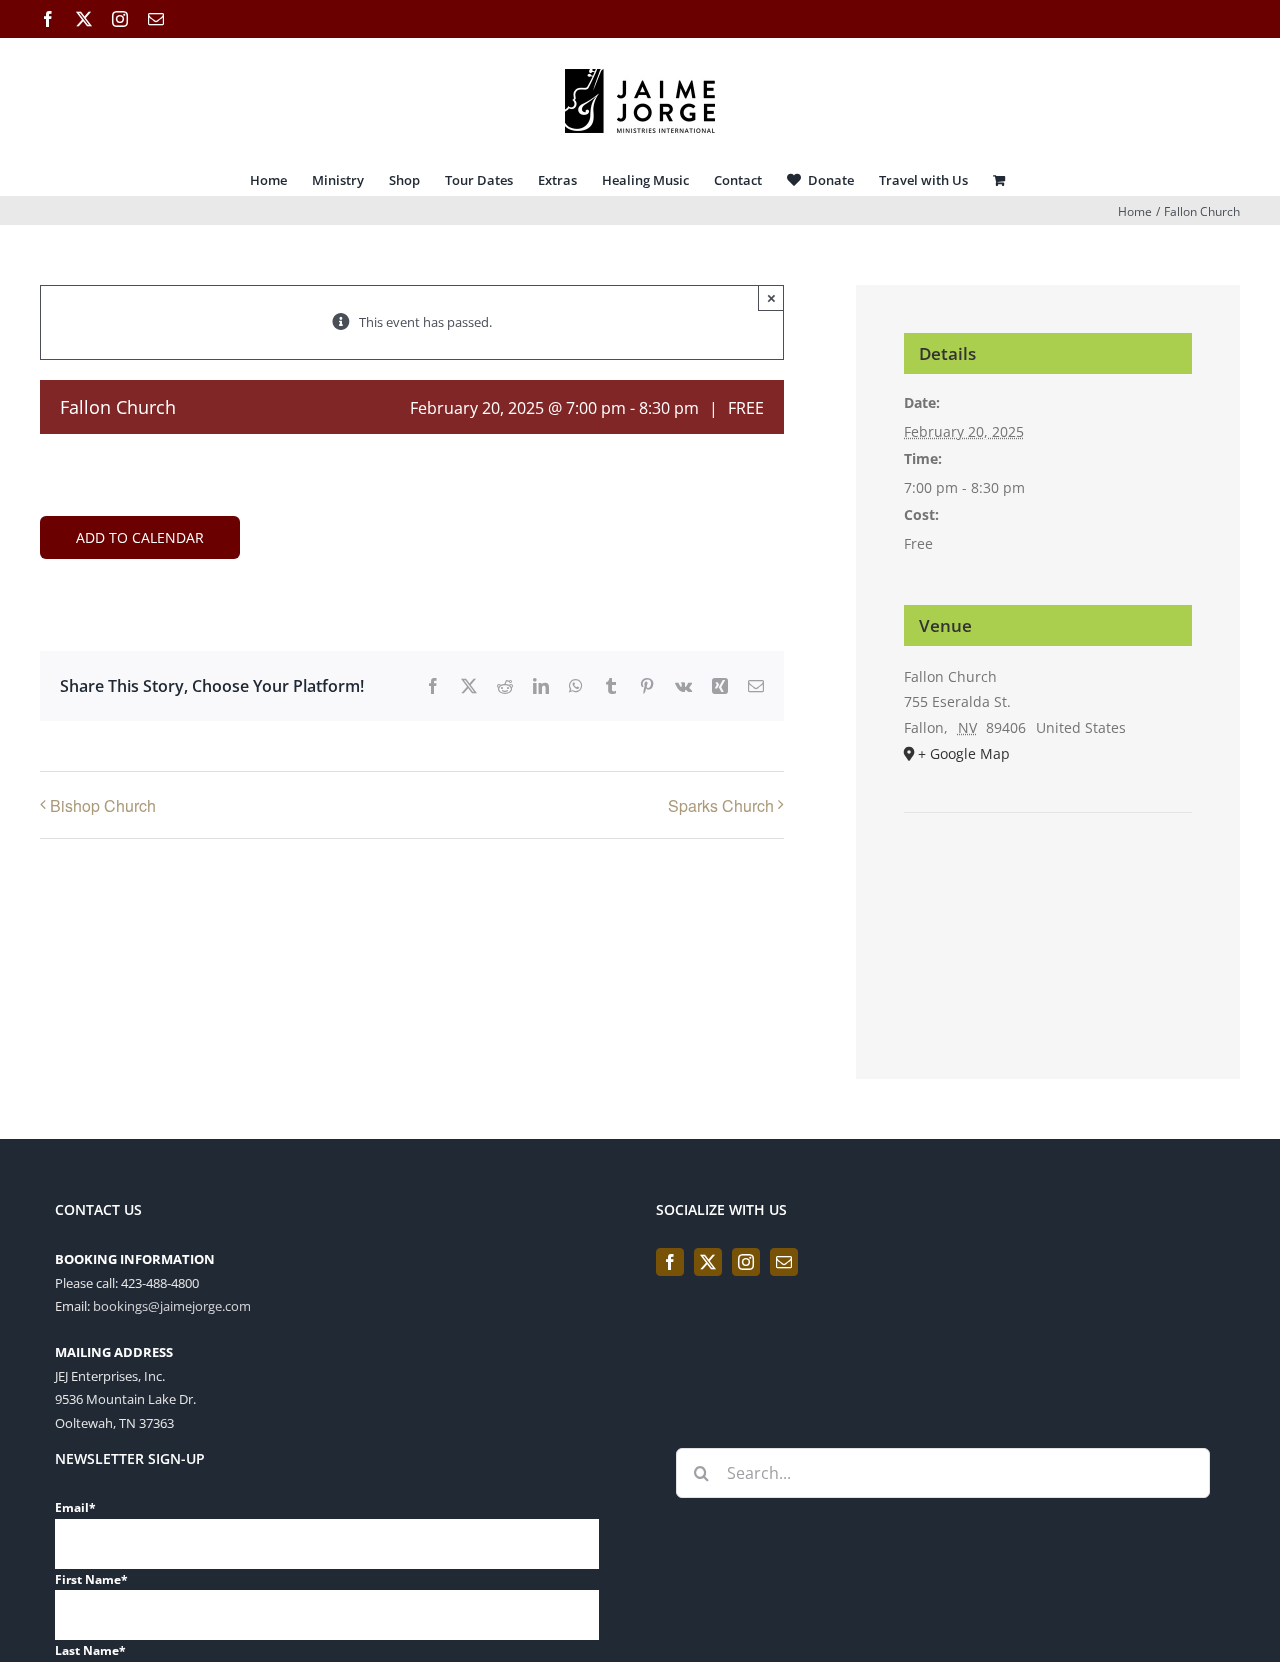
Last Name (90, 1650)
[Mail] (784, 1262)
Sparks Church (721, 805)
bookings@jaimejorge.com (172, 1306)
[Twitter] (708, 1262)
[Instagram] (746, 1262)
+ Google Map (964, 753)
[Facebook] (670, 1262)
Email (75, 1507)
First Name (91, 1579)
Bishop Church (103, 805)
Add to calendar (140, 537)
